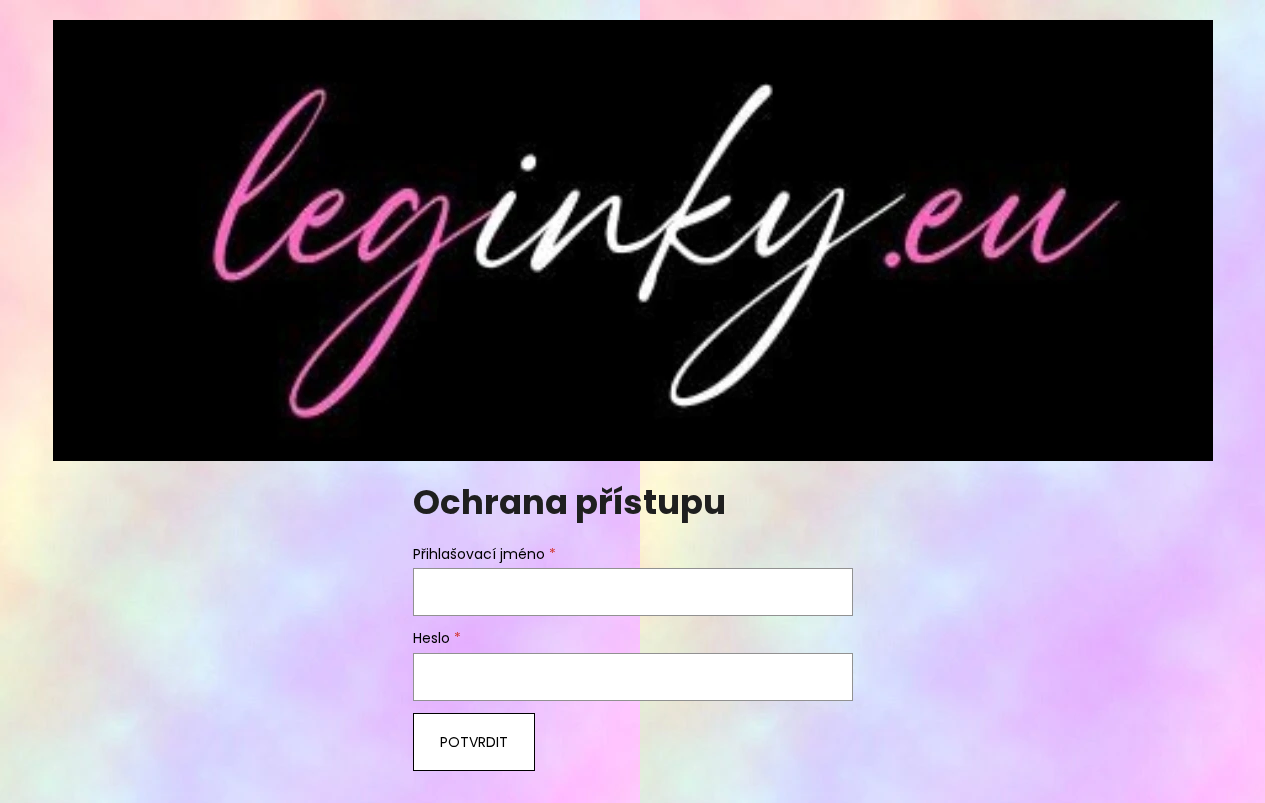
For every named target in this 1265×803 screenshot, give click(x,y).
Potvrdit (474, 742)
